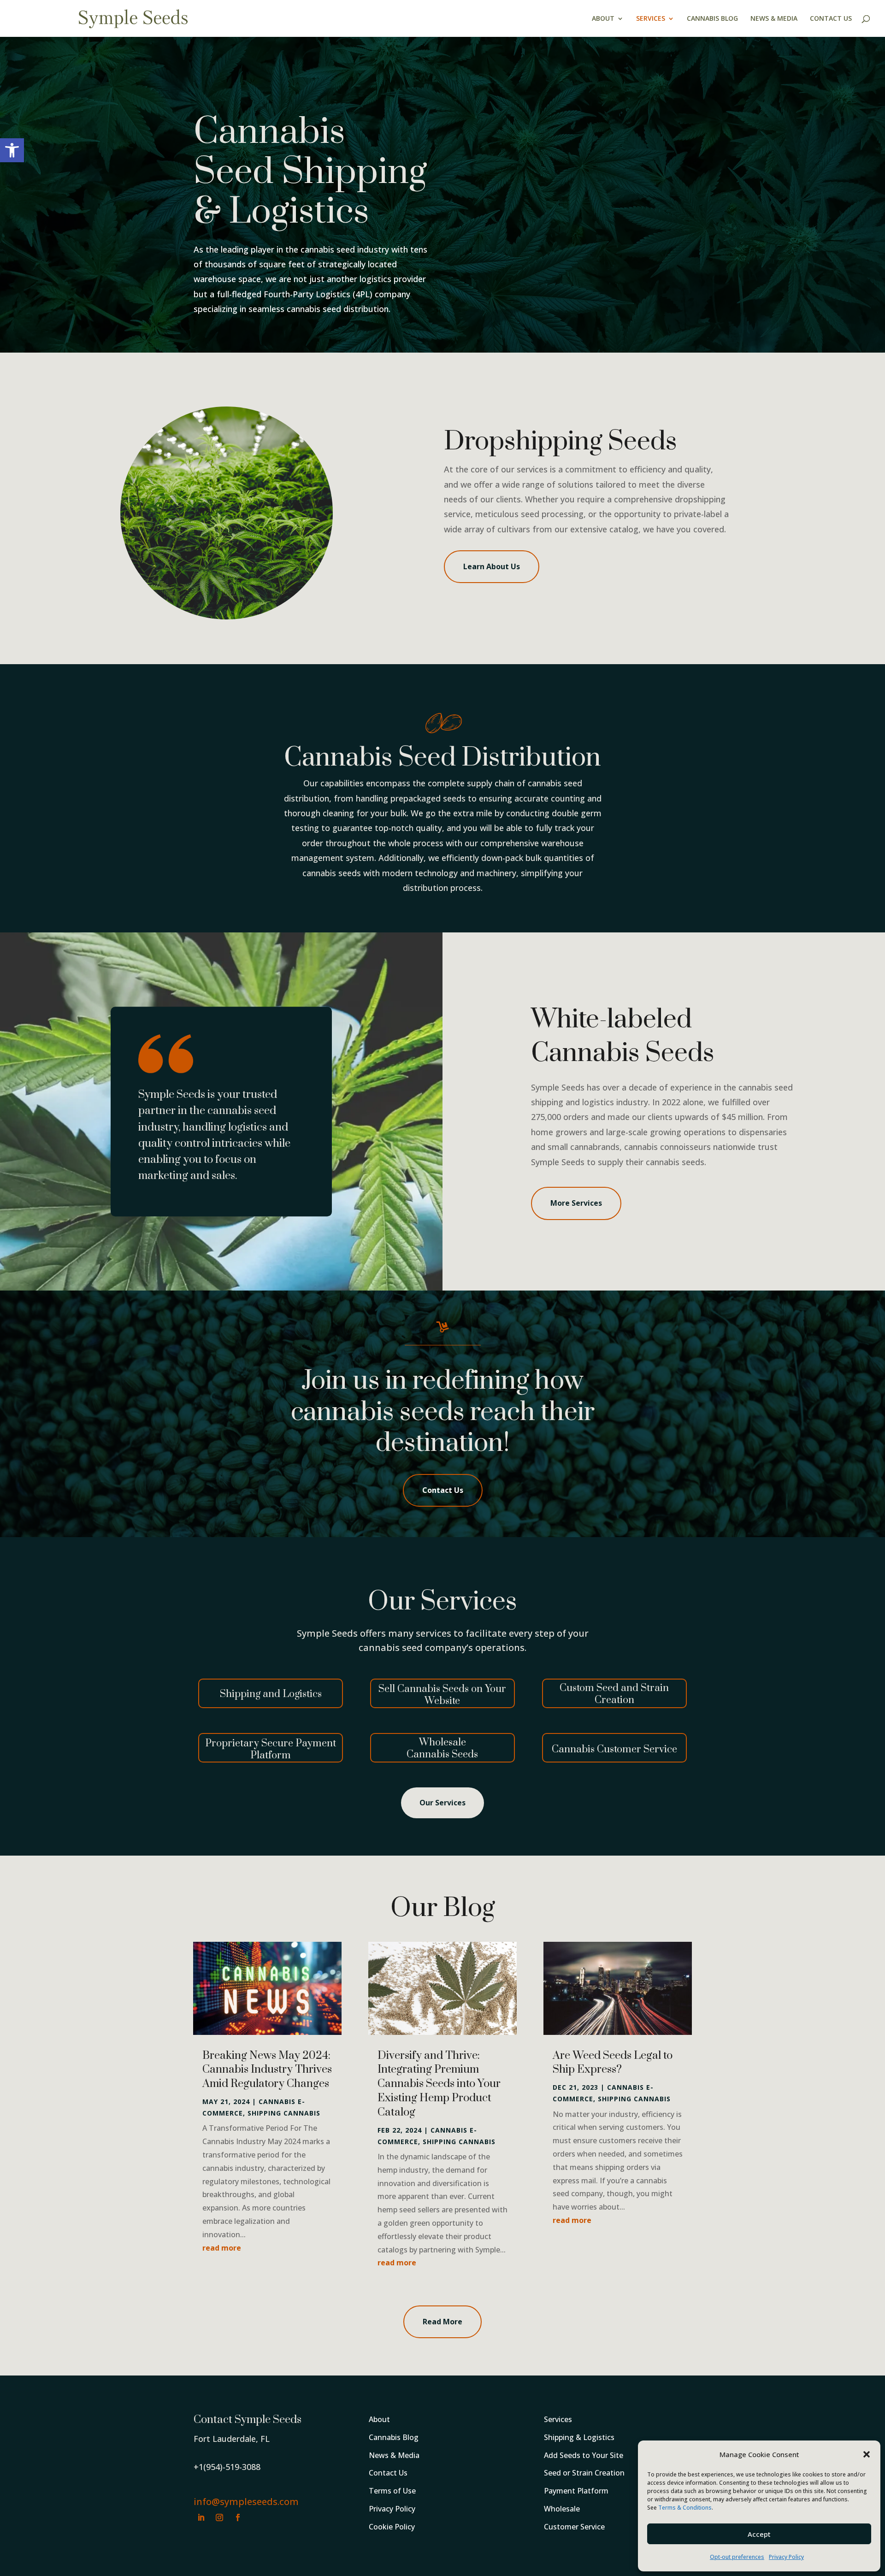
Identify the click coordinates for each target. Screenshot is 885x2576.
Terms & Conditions (685, 2508)
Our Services (442, 1803)
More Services (576, 1203)
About (379, 2419)
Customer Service (574, 2527)
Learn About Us (492, 566)
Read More (442, 2322)
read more (222, 2248)
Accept (759, 2534)
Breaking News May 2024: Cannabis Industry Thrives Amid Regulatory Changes (267, 2070)
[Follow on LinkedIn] (201, 2517)
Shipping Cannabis (284, 2113)
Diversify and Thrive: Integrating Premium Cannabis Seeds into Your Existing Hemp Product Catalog (439, 2084)
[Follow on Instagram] (219, 2517)
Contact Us (443, 1490)
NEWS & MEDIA (774, 19)
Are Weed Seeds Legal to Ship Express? (613, 2063)
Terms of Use (392, 2491)
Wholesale (562, 2509)
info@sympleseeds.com (246, 2502)
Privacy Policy (786, 2557)
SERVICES (651, 19)
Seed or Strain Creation (584, 2473)
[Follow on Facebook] (238, 2517)
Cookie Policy (392, 2527)
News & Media (394, 2455)
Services (558, 2419)
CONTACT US (831, 19)
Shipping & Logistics (579, 2437)
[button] (12, 150)
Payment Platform (576, 2491)
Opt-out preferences (737, 2557)
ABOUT (603, 19)
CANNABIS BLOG (712, 19)
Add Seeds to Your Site (584, 2455)
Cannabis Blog (394, 2437)
